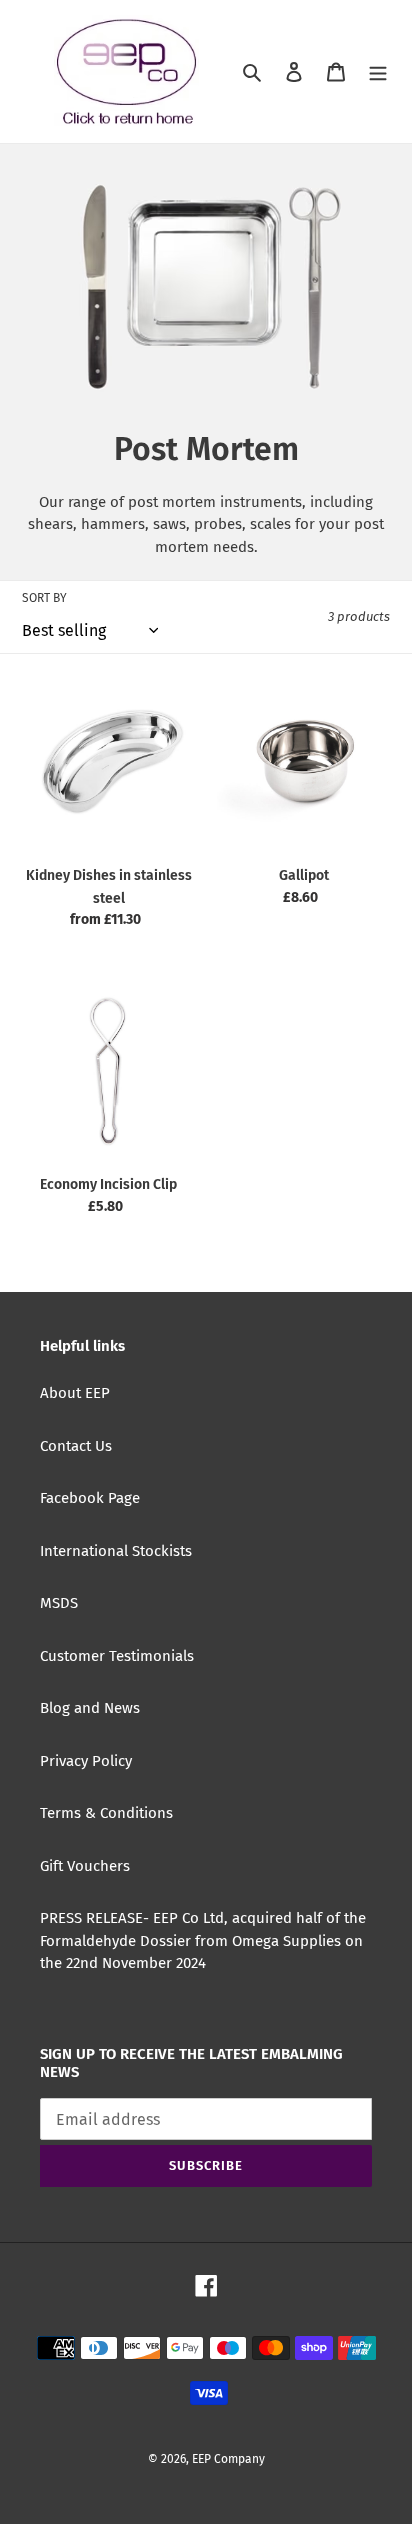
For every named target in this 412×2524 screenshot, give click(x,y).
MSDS (59, 1603)
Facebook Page (90, 1498)
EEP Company (228, 2459)
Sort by (44, 598)
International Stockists (116, 1551)
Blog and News (90, 1708)
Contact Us (76, 1446)
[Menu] (378, 71)
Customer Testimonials (117, 1656)
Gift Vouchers (85, 1866)
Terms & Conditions (106, 1813)
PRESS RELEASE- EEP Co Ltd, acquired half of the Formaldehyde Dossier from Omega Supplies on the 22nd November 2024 (203, 1940)
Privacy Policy (86, 1761)
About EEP (75, 1393)
